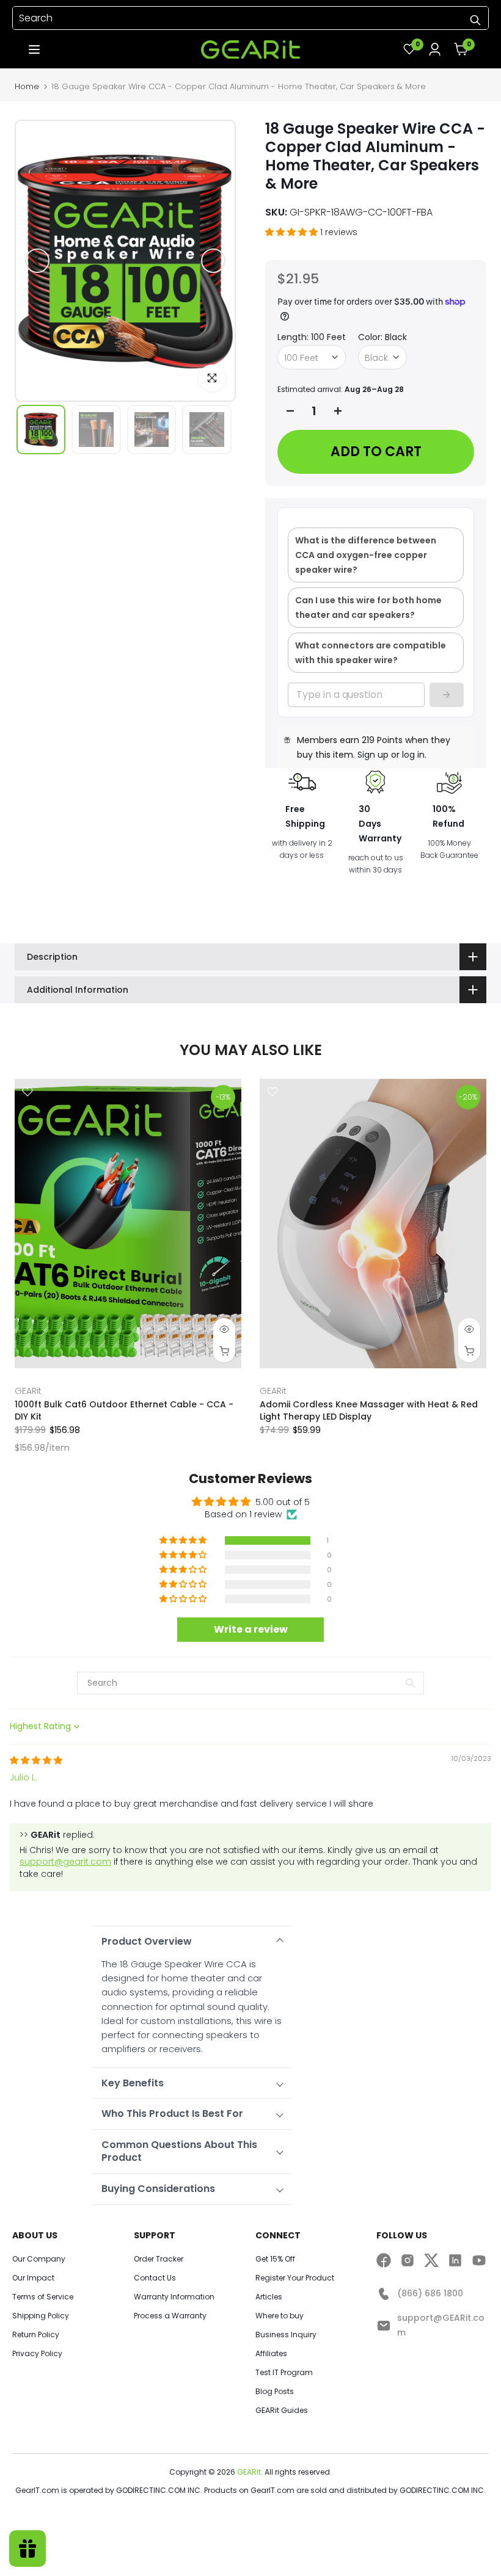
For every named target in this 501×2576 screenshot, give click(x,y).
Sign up (373, 755)
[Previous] (37, 261)
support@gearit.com (65, 1862)
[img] (36, 1760)
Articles (269, 2297)
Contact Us (155, 2278)
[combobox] (250, 18)
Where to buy (280, 2316)
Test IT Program (284, 2373)
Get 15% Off (275, 2259)
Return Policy (36, 2335)
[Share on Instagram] (408, 2260)
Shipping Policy (41, 2316)
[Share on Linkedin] (455, 2260)
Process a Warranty (170, 2316)
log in (413, 755)
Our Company (39, 2259)
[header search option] (475, 20)
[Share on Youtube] (479, 2260)
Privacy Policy (37, 2354)
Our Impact (33, 2278)
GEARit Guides (282, 2411)
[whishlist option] (435, 49)
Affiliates (271, 2354)
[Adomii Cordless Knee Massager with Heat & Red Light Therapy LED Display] (373, 1224)
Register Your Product (295, 2278)
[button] (34, 49)
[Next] (213, 261)
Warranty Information (174, 2297)
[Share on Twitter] (431, 2260)
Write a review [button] (251, 1629)
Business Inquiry (286, 2335)
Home (27, 86)
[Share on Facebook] (384, 2260)
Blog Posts (275, 2392)
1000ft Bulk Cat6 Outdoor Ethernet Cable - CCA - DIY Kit (124, 1410)
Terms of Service (43, 2297)
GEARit (28, 1391)
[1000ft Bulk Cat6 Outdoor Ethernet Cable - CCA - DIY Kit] (128, 1224)
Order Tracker (159, 2259)
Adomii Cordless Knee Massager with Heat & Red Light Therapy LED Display (369, 1410)
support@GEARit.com (441, 2325)
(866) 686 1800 (430, 2293)
